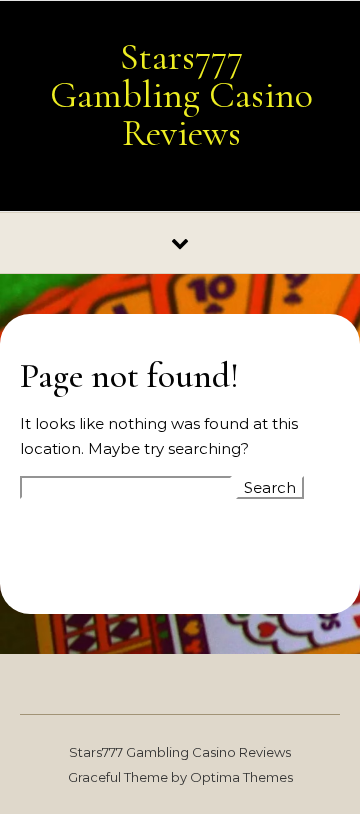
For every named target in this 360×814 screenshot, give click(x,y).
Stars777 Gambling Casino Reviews (181, 95)
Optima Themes (241, 777)
